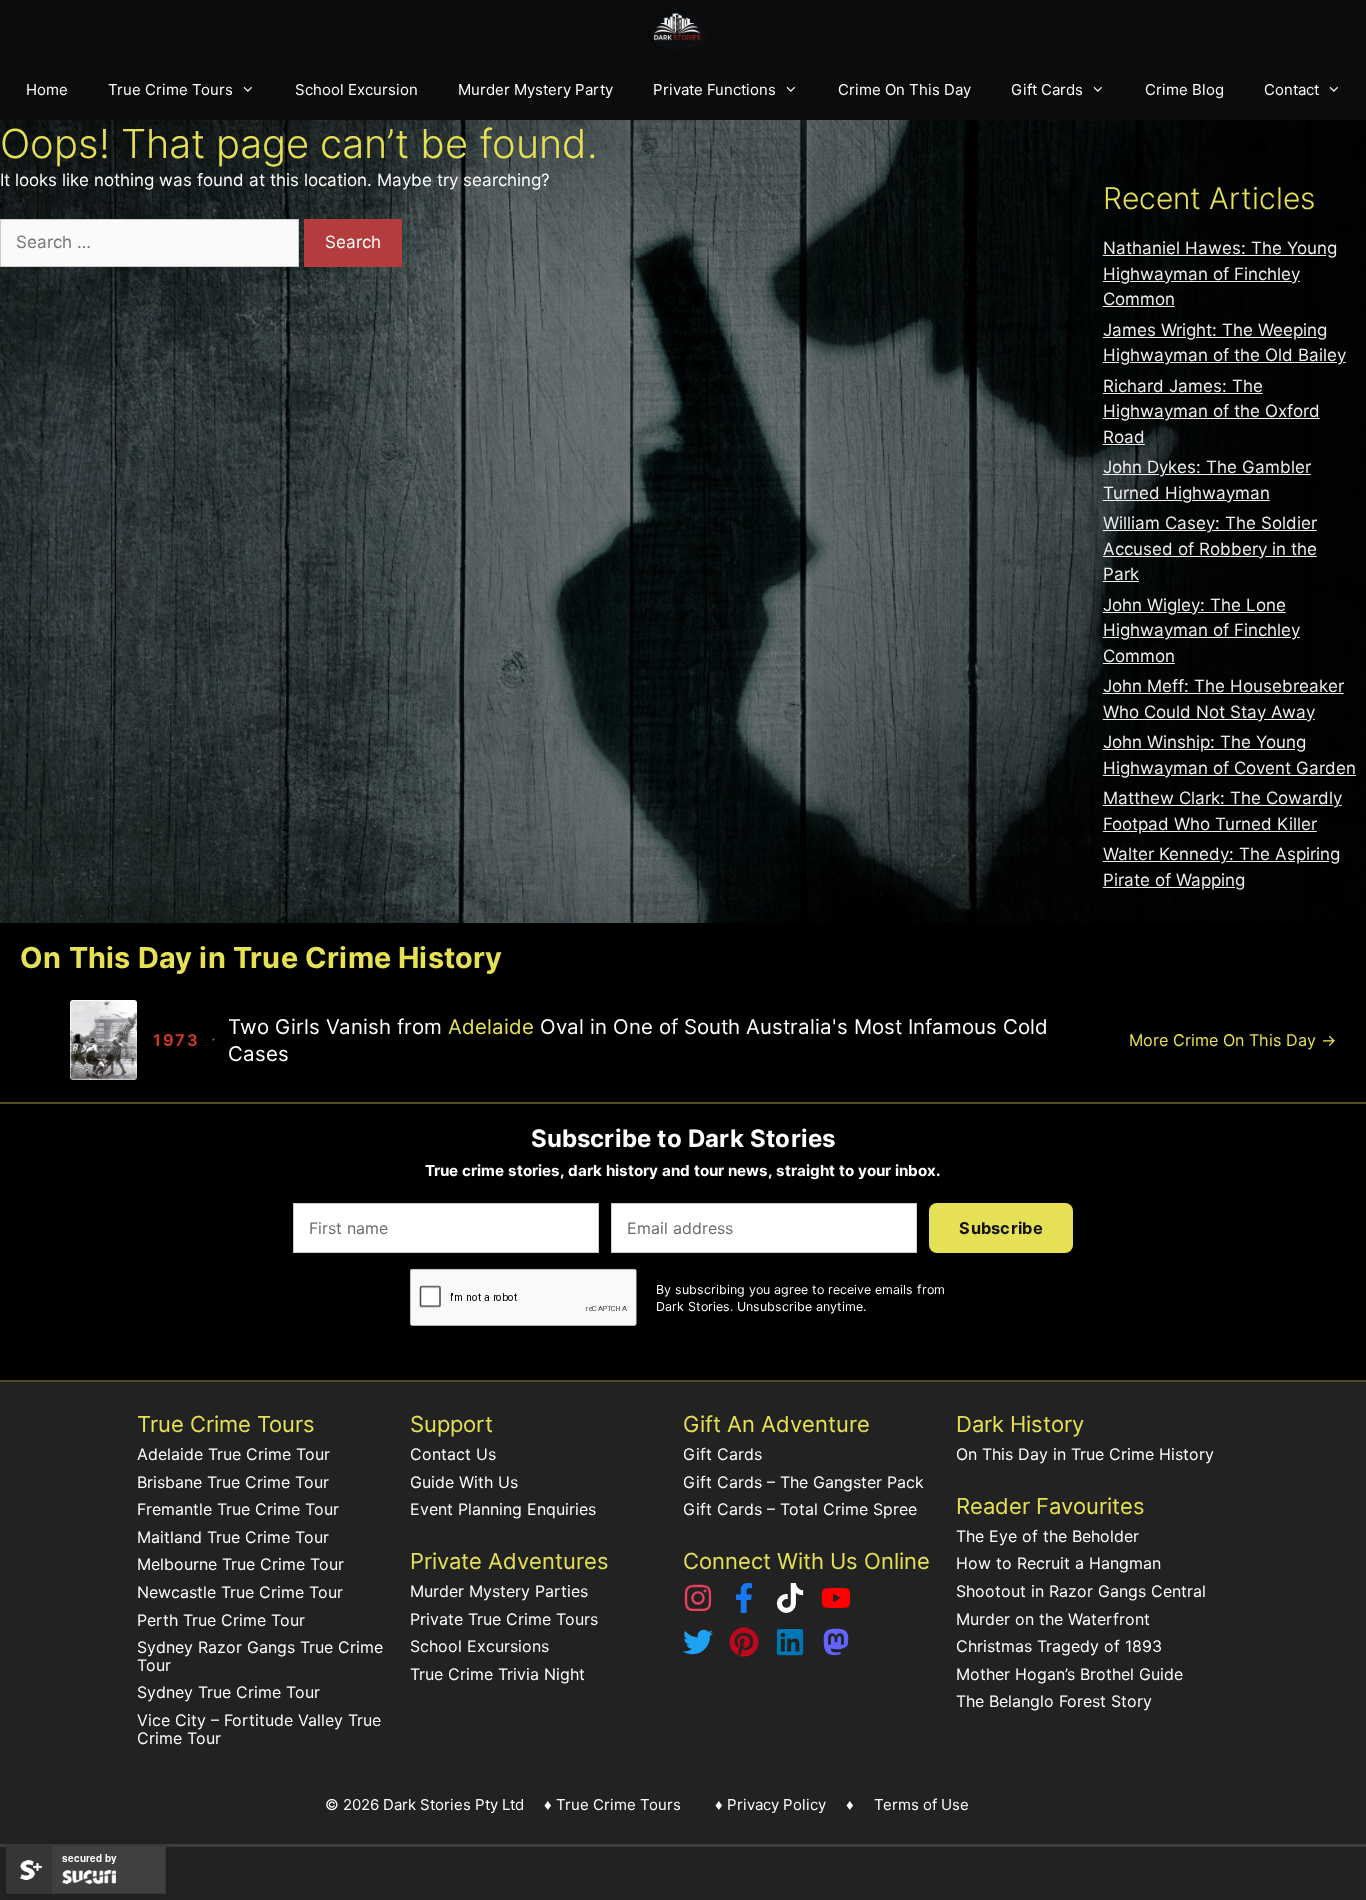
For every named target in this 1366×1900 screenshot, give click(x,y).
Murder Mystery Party (535, 89)
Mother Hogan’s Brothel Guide (1069, 1674)
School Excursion (356, 89)
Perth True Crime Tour (221, 1620)
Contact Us (453, 1454)
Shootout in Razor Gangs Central (1081, 1591)
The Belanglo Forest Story (1054, 1701)
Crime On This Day (904, 89)
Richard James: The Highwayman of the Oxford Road (1211, 411)
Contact (1291, 89)
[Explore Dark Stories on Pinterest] (744, 1651)
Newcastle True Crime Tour (240, 1592)
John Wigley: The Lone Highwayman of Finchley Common (1201, 630)
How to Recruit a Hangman (1058, 1563)
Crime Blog (1184, 89)
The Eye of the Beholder (1047, 1536)
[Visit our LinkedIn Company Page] (790, 1651)
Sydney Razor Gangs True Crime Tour (260, 1656)
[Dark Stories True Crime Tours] (683, 30)
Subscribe (1001, 1228)
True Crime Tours (170, 89)
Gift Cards (1047, 89)
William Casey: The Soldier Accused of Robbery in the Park (1210, 548)
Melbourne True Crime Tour (240, 1564)
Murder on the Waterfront (1053, 1619)
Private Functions (714, 89)
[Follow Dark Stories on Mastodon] (836, 1651)
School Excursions (479, 1646)
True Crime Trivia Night (497, 1674)
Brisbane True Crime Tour (233, 1482)
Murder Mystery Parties (499, 1591)
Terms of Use (921, 1804)
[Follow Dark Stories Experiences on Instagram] (698, 1607)
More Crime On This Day (1232, 1040)
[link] (591, 1040)
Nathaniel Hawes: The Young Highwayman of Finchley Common (1220, 273)
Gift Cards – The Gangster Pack (803, 1482)
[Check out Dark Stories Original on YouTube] (836, 1607)
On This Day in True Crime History (1085, 1454)
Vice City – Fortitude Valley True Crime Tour (259, 1729)
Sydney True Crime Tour (228, 1692)
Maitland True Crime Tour (233, 1537)
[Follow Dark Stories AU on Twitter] (698, 1651)
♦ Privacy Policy (770, 1804)
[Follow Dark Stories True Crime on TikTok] (790, 1607)
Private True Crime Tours (504, 1619)
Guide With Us (464, 1482)
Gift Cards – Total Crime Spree (800, 1509)
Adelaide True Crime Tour (233, 1454)
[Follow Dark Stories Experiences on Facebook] (744, 1607)
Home (47, 89)
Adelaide (491, 1026)
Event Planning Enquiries (503, 1509)
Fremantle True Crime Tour (238, 1509)
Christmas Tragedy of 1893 (1059, 1646)
